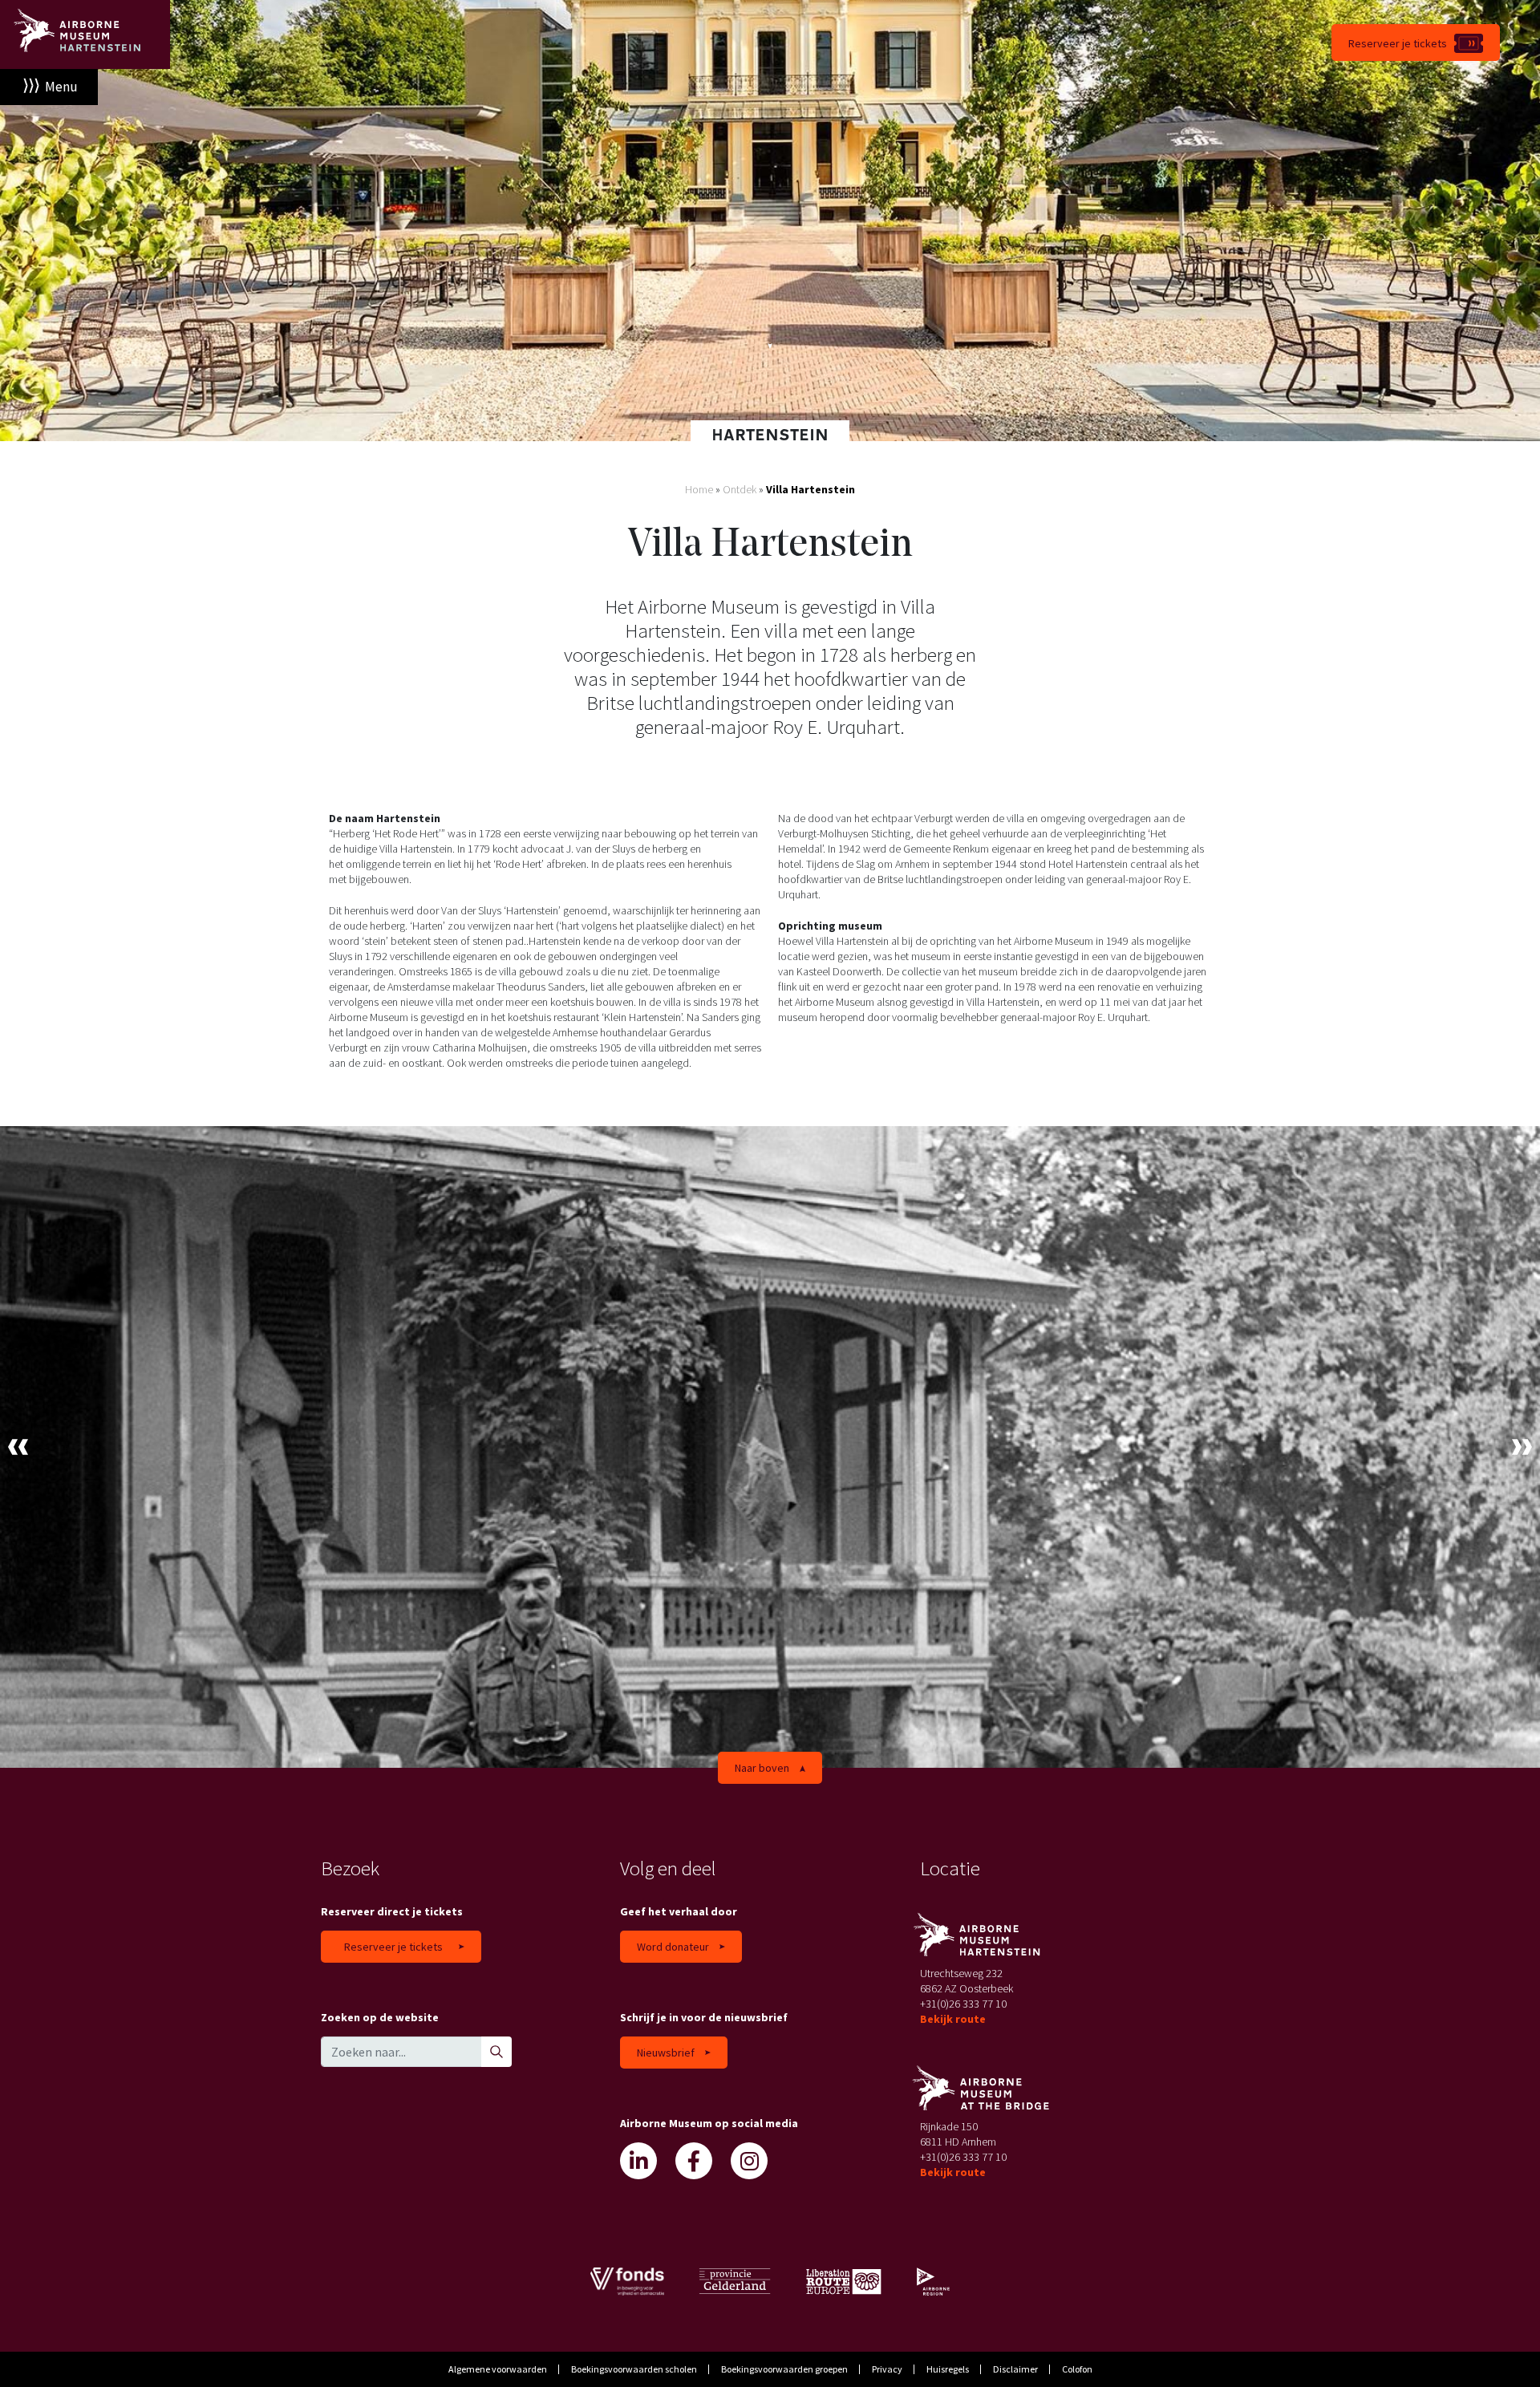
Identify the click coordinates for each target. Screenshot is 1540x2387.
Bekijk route (953, 2019)
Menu (61, 87)
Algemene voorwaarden (498, 2369)
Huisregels (948, 2369)
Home (699, 489)
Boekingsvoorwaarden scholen (634, 2369)
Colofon (1077, 2369)
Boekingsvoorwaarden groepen (784, 2369)
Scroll (770, 349)
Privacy (887, 2369)
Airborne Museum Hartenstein (85, 34)
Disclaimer (1015, 2369)
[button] (18, 1447)
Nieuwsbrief (666, 2053)
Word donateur (673, 1947)
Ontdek (740, 489)
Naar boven (762, 1768)
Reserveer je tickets (1398, 43)
